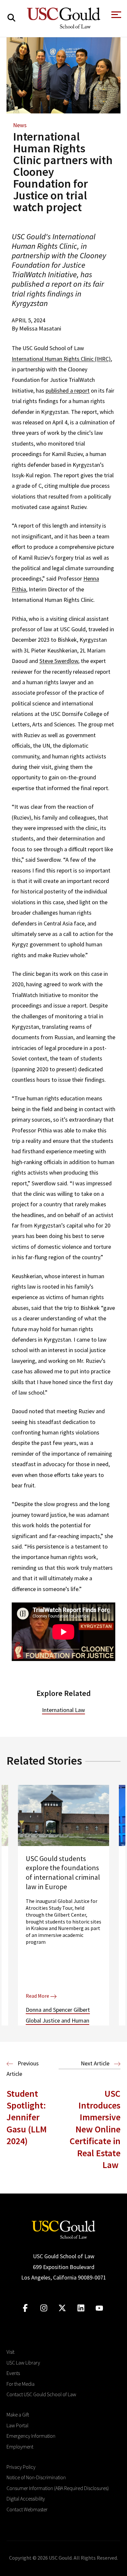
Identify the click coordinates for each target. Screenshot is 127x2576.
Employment (20, 2447)
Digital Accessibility (26, 2499)
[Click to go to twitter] (62, 2308)
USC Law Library (23, 2363)
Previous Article (23, 2068)
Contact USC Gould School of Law (41, 2394)
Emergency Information (31, 2436)
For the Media (21, 2384)
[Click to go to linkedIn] (81, 2308)
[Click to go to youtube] (99, 2308)
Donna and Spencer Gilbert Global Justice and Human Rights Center (58, 2020)
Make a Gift (18, 2415)
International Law (63, 1710)
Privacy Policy (21, 2467)
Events (13, 2373)
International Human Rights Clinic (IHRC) (61, 359)
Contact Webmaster (27, 2509)
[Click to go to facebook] (25, 2308)
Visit (10, 2352)
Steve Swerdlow (59, 661)
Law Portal (17, 2425)
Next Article (96, 2063)
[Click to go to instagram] (44, 2308)
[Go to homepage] (63, 2229)
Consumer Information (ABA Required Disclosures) (58, 2488)
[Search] (11, 18)
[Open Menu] (116, 17)
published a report (68, 390)
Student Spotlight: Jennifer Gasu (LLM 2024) (27, 2117)
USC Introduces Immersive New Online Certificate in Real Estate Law (95, 2129)
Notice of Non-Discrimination (36, 2477)
